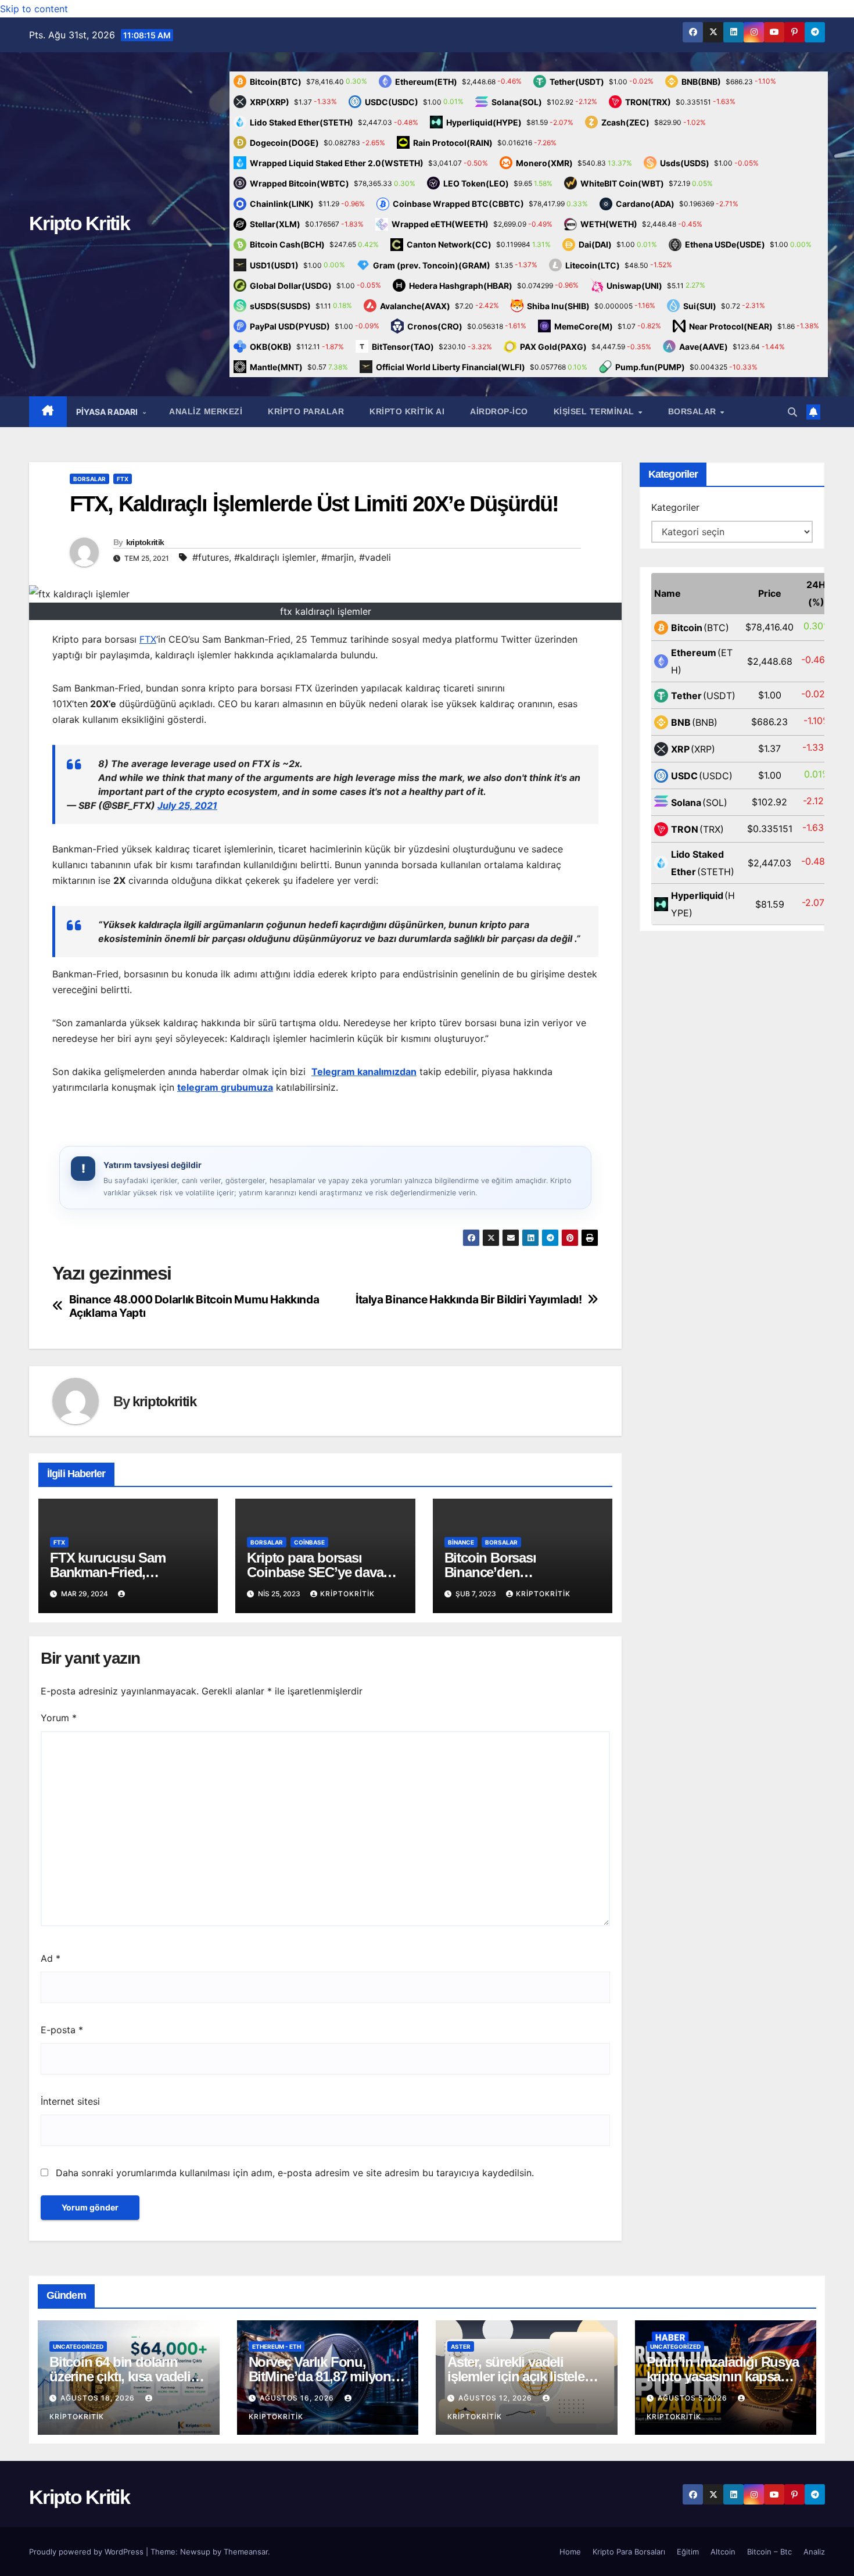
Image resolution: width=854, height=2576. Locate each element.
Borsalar (89, 479)
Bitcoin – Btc (769, 2552)
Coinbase (309, 1542)
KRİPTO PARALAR (306, 411)
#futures (211, 557)
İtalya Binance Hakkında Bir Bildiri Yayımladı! (469, 1300)
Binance (461, 1542)
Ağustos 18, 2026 (99, 2398)
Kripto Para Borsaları (629, 2552)
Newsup (195, 2552)
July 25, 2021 (187, 805)
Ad (51, 1958)
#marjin (338, 557)
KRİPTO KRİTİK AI (407, 411)
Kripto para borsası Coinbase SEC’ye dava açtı (315, 1572)
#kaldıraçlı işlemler (275, 557)
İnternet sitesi (70, 2101)
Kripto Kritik (79, 223)
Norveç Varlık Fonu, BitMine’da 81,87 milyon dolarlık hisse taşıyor (320, 2376)
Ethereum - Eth (277, 2346)
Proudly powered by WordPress (87, 2552)
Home (570, 2552)
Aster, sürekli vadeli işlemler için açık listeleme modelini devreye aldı (525, 2376)
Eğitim (688, 2552)
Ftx (123, 479)
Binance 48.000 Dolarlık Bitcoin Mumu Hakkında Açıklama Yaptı (194, 1306)
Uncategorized (78, 2346)
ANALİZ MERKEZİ (206, 411)
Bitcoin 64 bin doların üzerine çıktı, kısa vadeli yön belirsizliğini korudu (122, 2376)
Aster (461, 2346)
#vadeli (375, 557)
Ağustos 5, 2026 (694, 2398)
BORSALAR (694, 411)
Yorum (59, 1718)
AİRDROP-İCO (499, 411)
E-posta (62, 2030)
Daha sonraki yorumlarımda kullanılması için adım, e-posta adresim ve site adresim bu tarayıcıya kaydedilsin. (295, 2173)
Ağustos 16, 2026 (298, 2398)
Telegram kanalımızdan (364, 1072)
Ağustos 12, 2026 (496, 2398)
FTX (148, 639)
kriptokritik (145, 542)
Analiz (814, 2552)
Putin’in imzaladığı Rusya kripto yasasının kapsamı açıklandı (723, 2376)
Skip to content (34, 9)
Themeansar (246, 2552)
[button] (792, 412)
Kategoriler (675, 507)
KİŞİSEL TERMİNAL (595, 411)
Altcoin (723, 2552)
